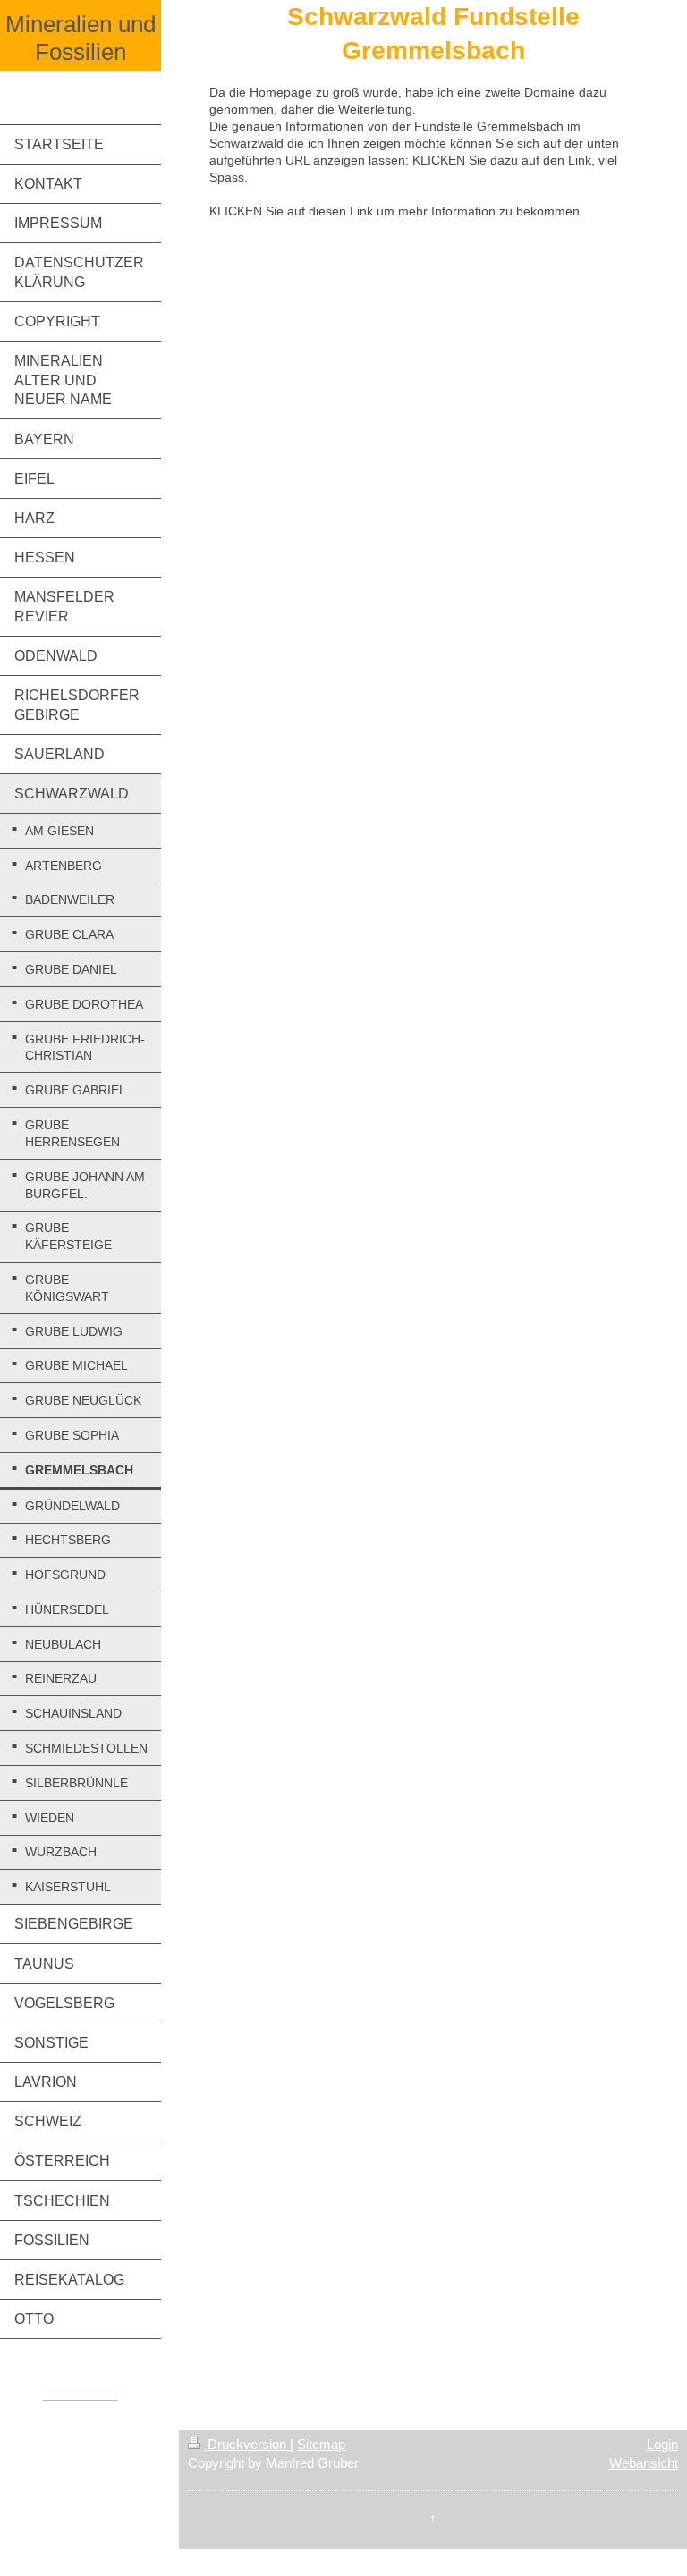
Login (662, 2444)
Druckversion (247, 2444)
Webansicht (644, 2463)
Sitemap (321, 2444)
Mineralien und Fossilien (81, 38)
